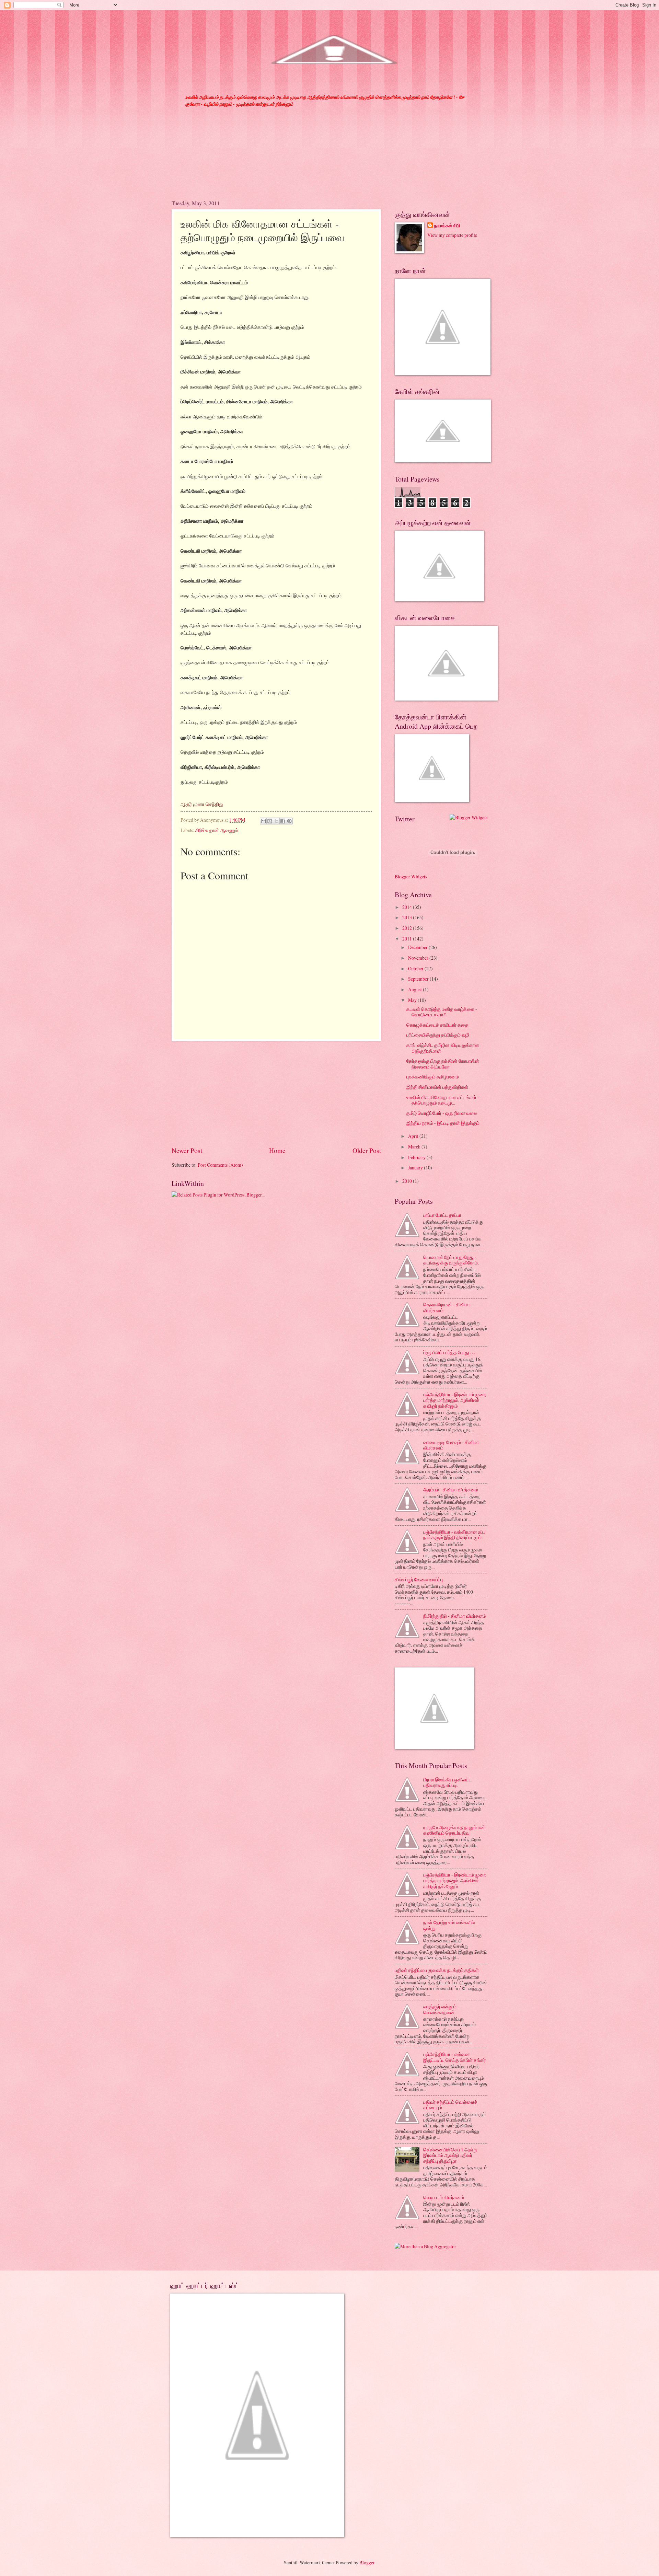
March (415, 1147)
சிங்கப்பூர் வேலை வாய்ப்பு (419, 1579)
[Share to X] (276, 821)
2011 (408, 939)
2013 (408, 917)
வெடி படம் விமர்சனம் (444, 2197)
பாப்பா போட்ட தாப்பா (442, 1215)
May (413, 1000)
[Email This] (263, 821)
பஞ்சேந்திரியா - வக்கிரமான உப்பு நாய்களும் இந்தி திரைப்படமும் (454, 1535)
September (419, 979)
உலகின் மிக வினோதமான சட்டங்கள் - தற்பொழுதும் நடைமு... (443, 1100)
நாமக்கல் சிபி (447, 226)
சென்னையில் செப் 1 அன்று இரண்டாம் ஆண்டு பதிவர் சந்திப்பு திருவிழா (450, 2155)
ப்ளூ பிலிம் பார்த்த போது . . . (449, 1352)
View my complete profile (452, 235)
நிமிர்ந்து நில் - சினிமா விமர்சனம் (455, 1616)
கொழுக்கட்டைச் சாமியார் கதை (437, 1025)
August (415, 989)
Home (277, 1150)
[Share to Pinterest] (289, 821)
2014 (408, 907)
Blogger (367, 2562)
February (417, 1157)
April (414, 1136)
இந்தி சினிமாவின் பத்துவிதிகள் (437, 1087)
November (419, 958)
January (416, 1168)
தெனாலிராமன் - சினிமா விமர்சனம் (447, 1307)
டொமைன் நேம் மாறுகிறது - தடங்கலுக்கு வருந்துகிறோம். (451, 1260)
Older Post (367, 1150)
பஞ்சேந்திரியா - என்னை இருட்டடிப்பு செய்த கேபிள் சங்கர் (454, 2057)
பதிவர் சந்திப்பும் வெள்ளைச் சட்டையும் (450, 2105)
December (418, 947)
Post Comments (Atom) (220, 1165)
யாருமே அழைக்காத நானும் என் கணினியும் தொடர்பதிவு (454, 1830)
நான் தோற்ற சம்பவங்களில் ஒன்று (449, 1925)
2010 (408, 1181)
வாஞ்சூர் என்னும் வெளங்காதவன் (440, 2009)
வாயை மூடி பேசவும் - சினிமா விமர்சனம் (451, 1445)
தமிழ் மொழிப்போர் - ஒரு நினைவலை (442, 1113)
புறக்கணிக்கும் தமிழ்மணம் (433, 1077)
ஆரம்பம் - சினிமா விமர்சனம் (451, 1489)
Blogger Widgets (411, 876)
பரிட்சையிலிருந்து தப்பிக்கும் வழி (438, 1035)
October (416, 968)
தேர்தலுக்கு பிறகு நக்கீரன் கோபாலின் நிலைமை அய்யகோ (443, 1064)
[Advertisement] (276, 1093)
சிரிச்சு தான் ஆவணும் (217, 830)
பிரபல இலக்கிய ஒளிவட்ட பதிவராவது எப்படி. (447, 1782)
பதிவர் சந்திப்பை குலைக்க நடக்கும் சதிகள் (437, 1970)
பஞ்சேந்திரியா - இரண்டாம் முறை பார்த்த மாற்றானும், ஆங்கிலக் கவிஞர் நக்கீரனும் (455, 1400)
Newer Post (187, 1150)
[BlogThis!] (270, 821)
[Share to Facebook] (283, 821)
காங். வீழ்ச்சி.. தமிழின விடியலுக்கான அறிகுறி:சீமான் (443, 1048)
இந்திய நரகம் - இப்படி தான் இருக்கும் (443, 1123)
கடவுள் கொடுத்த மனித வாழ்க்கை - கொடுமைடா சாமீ (442, 1012)
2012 (408, 928)
